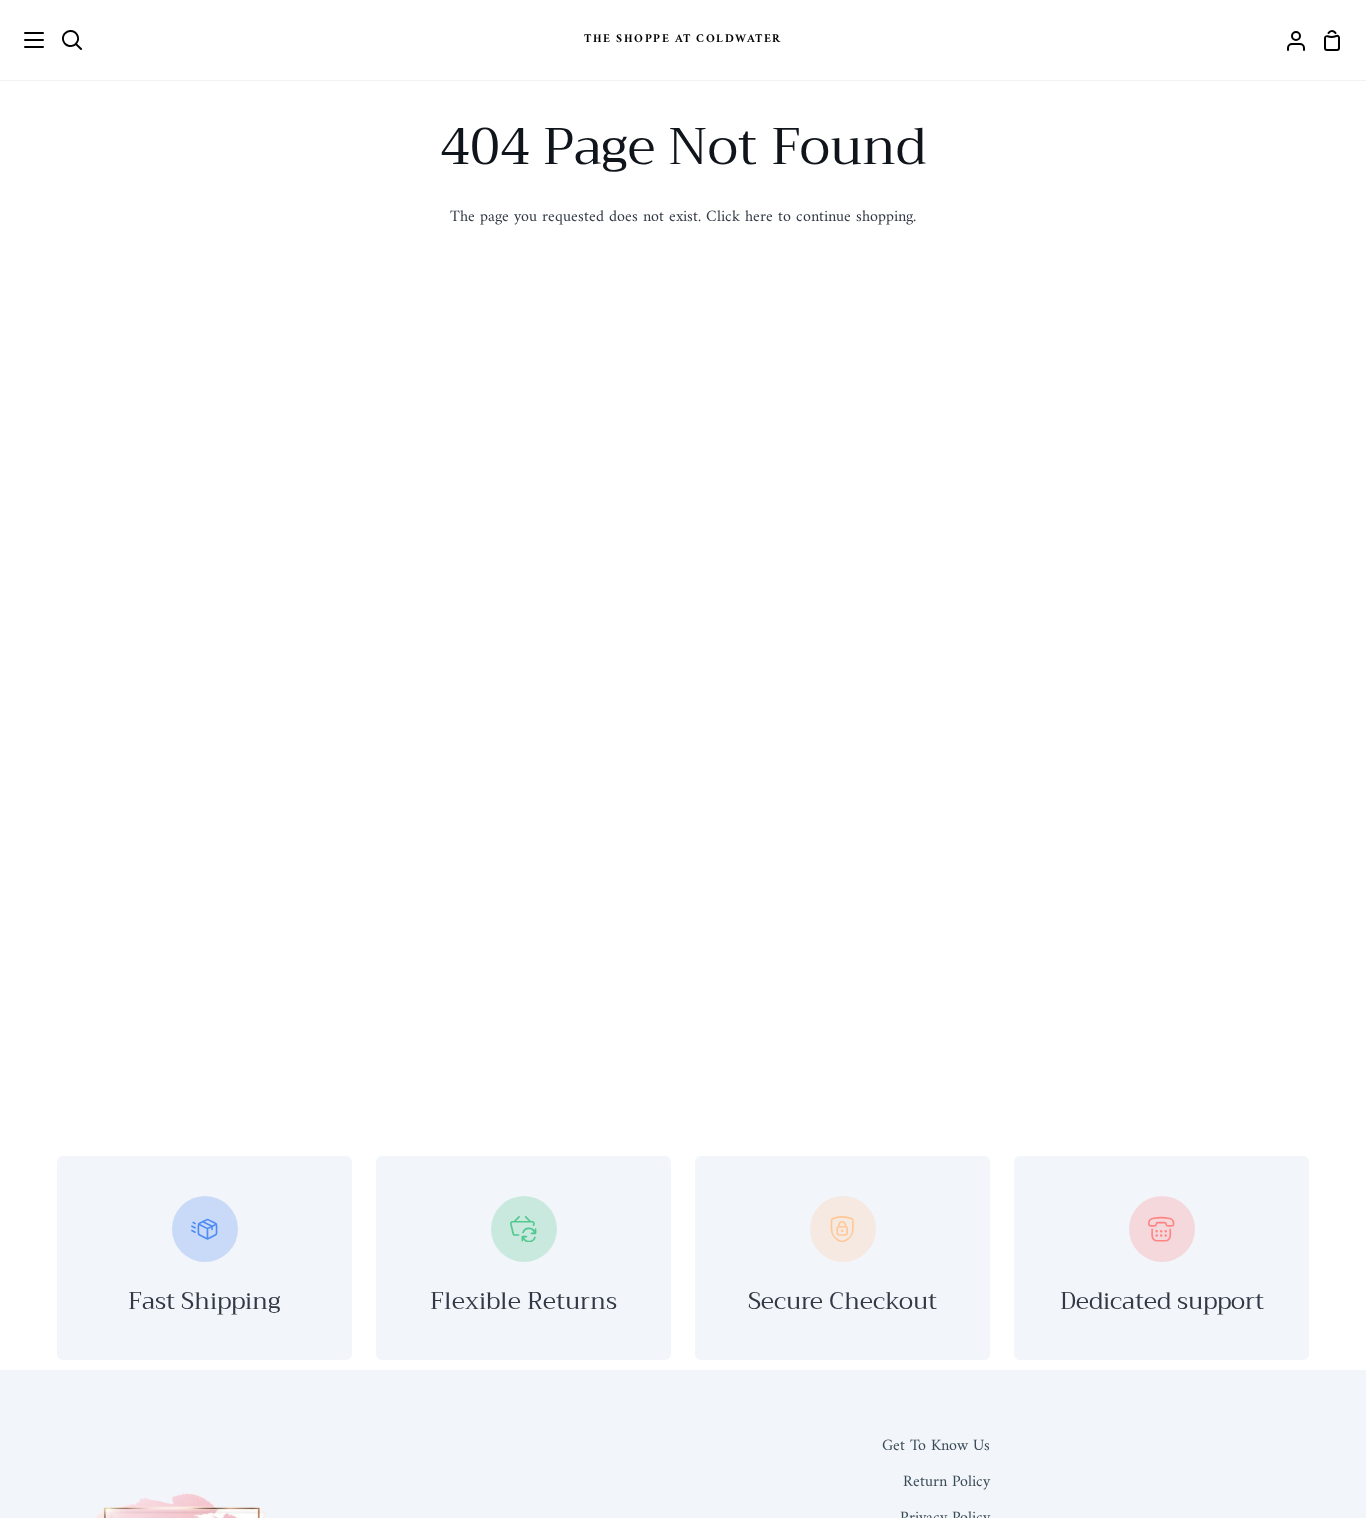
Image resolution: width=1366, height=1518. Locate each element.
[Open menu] (23, 40)
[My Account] (1288, 40)
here (759, 217)
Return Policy (946, 1482)
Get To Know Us (936, 1446)
